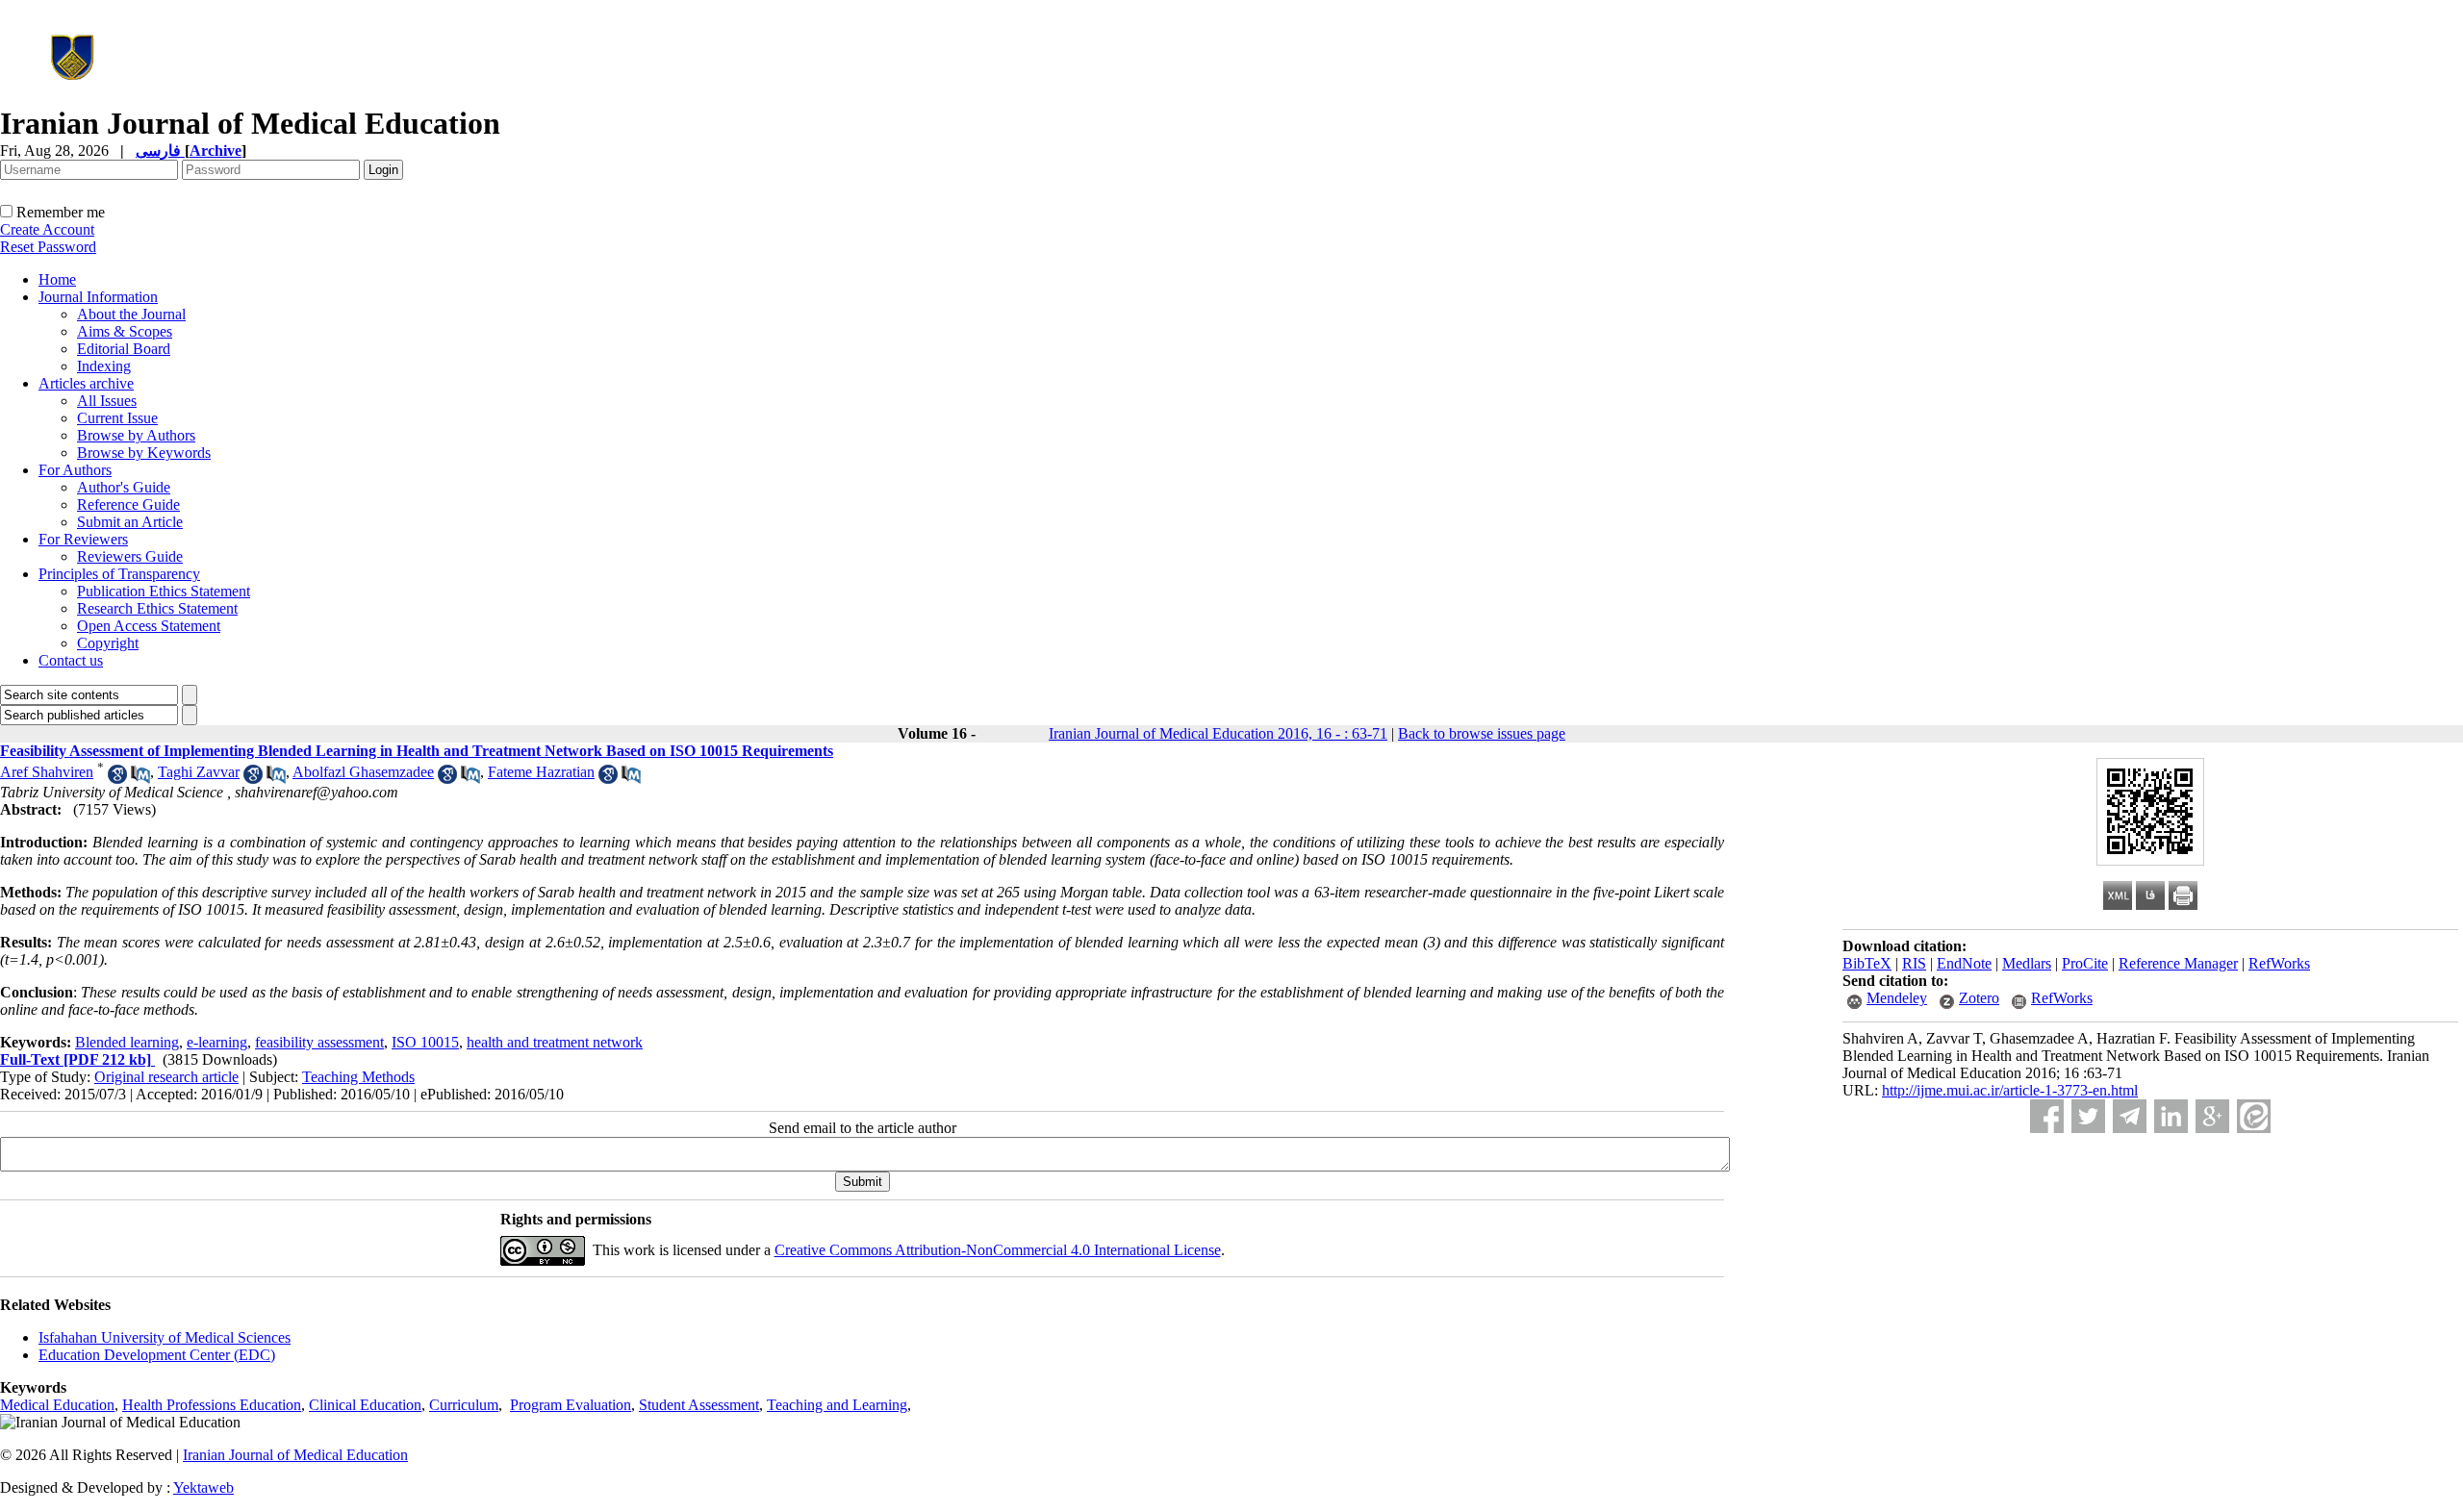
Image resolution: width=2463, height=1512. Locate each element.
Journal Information (98, 297)
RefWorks (2279, 963)
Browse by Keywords (144, 453)
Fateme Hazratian (541, 772)
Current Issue (117, 418)
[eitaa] (2254, 1116)
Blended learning (127, 1042)
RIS (1914, 963)
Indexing (104, 366)
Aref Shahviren (47, 772)
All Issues (107, 401)
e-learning (217, 1042)
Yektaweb (203, 1487)
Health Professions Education (212, 1405)
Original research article (166, 1077)
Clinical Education (365, 1405)
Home (57, 279)
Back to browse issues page (1482, 733)
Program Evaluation (571, 1405)
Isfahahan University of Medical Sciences (165, 1337)
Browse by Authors (136, 435)
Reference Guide (128, 504)
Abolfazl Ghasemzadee (363, 772)
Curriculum (464, 1405)
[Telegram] (2130, 1116)
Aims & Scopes (125, 331)
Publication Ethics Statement (164, 591)
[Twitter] (2088, 1116)
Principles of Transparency (119, 574)
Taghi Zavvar (199, 772)
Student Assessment (699, 1405)
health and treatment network (555, 1042)
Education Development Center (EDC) (157, 1355)
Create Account (47, 229)
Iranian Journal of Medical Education (295, 1455)
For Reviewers (83, 539)
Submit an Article (130, 522)
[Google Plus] (2212, 1116)
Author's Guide (124, 487)
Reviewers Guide (130, 556)
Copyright (108, 643)
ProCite (2085, 963)
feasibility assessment (319, 1042)
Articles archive (86, 383)
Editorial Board (124, 349)
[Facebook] (2047, 1116)
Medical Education (57, 1405)
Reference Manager (2178, 963)
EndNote (1964, 963)
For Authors (75, 470)
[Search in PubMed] (140, 779)
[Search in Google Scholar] (117, 779)
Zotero (1979, 998)
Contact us (71, 660)
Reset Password (48, 247)
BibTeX (1867, 963)
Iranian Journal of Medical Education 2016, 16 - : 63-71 (1218, 733)
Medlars (2027, 963)
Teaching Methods (358, 1077)
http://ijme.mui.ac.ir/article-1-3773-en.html (2010, 1090)
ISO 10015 (425, 1042)
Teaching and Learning (837, 1405)
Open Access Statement (149, 626)
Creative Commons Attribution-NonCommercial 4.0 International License (998, 1250)
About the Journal (131, 314)
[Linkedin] (2171, 1116)
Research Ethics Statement (157, 608)
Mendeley (1897, 998)
